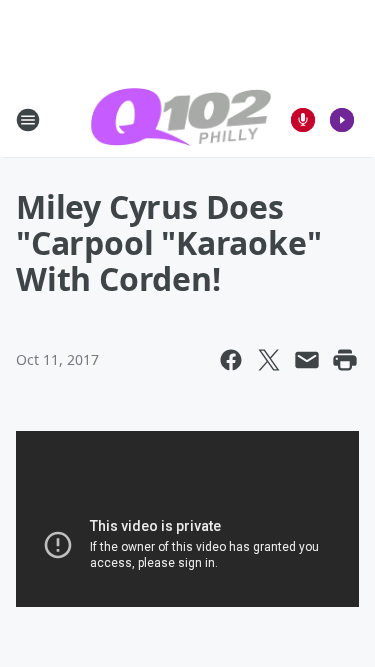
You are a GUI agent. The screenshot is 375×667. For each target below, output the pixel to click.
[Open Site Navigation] (28, 120)
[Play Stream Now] (342, 120)
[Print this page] (345, 360)
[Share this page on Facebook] (231, 360)
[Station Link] (181, 119)
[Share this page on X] (269, 360)
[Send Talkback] (303, 120)
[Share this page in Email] (307, 360)
